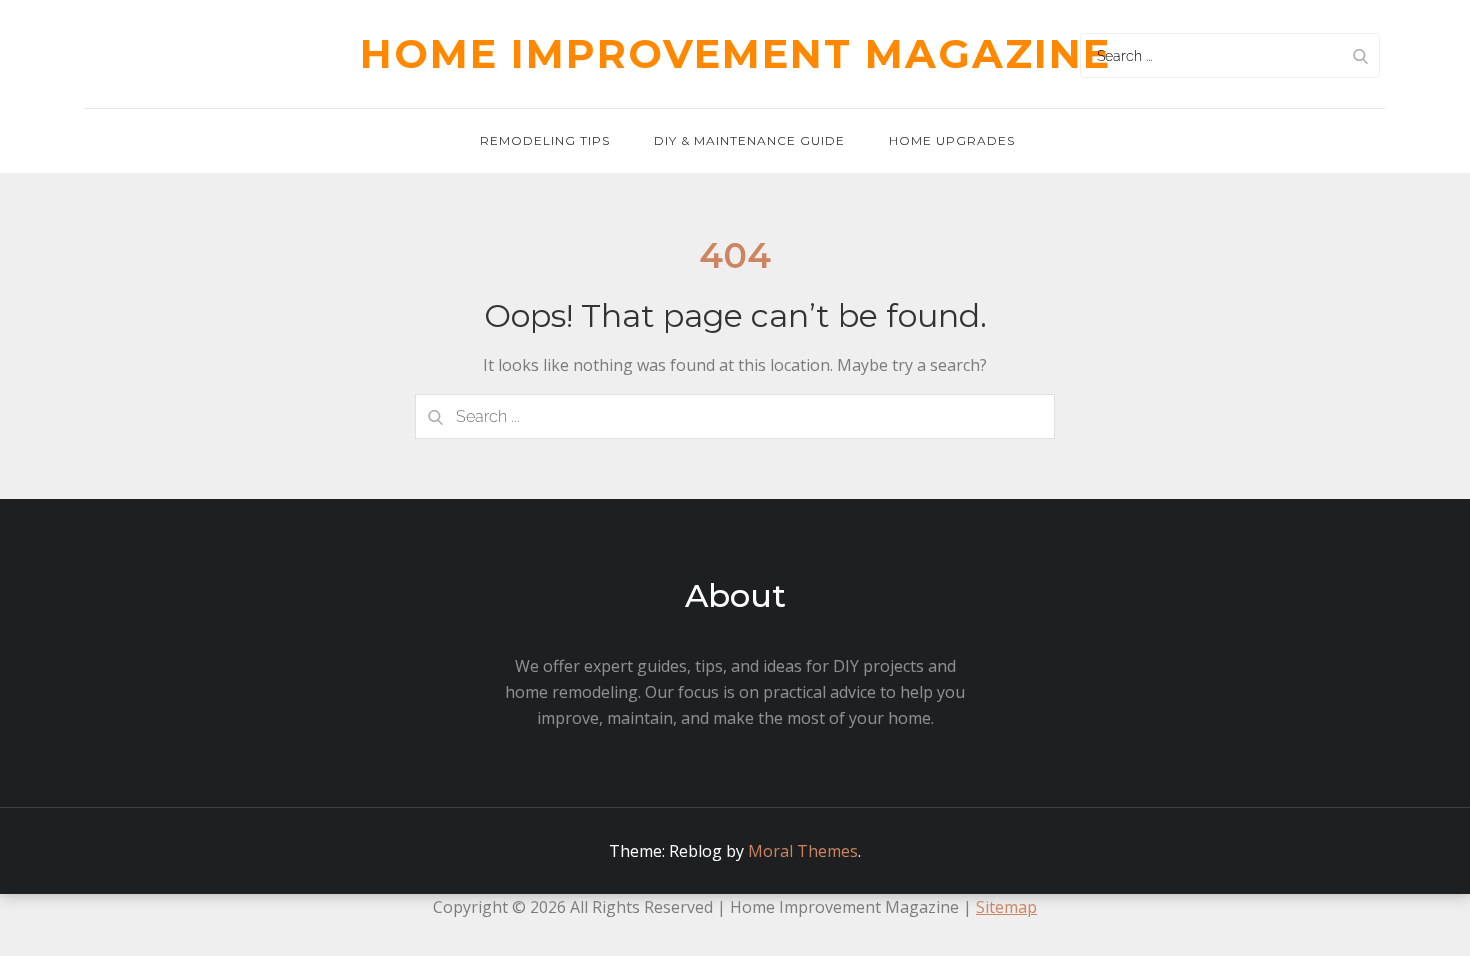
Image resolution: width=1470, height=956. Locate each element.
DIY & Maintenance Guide (749, 140)
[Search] (1360, 55)
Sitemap (1006, 907)
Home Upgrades (952, 140)
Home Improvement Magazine (735, 53)
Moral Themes (803, 851)
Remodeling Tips (545, 140)
